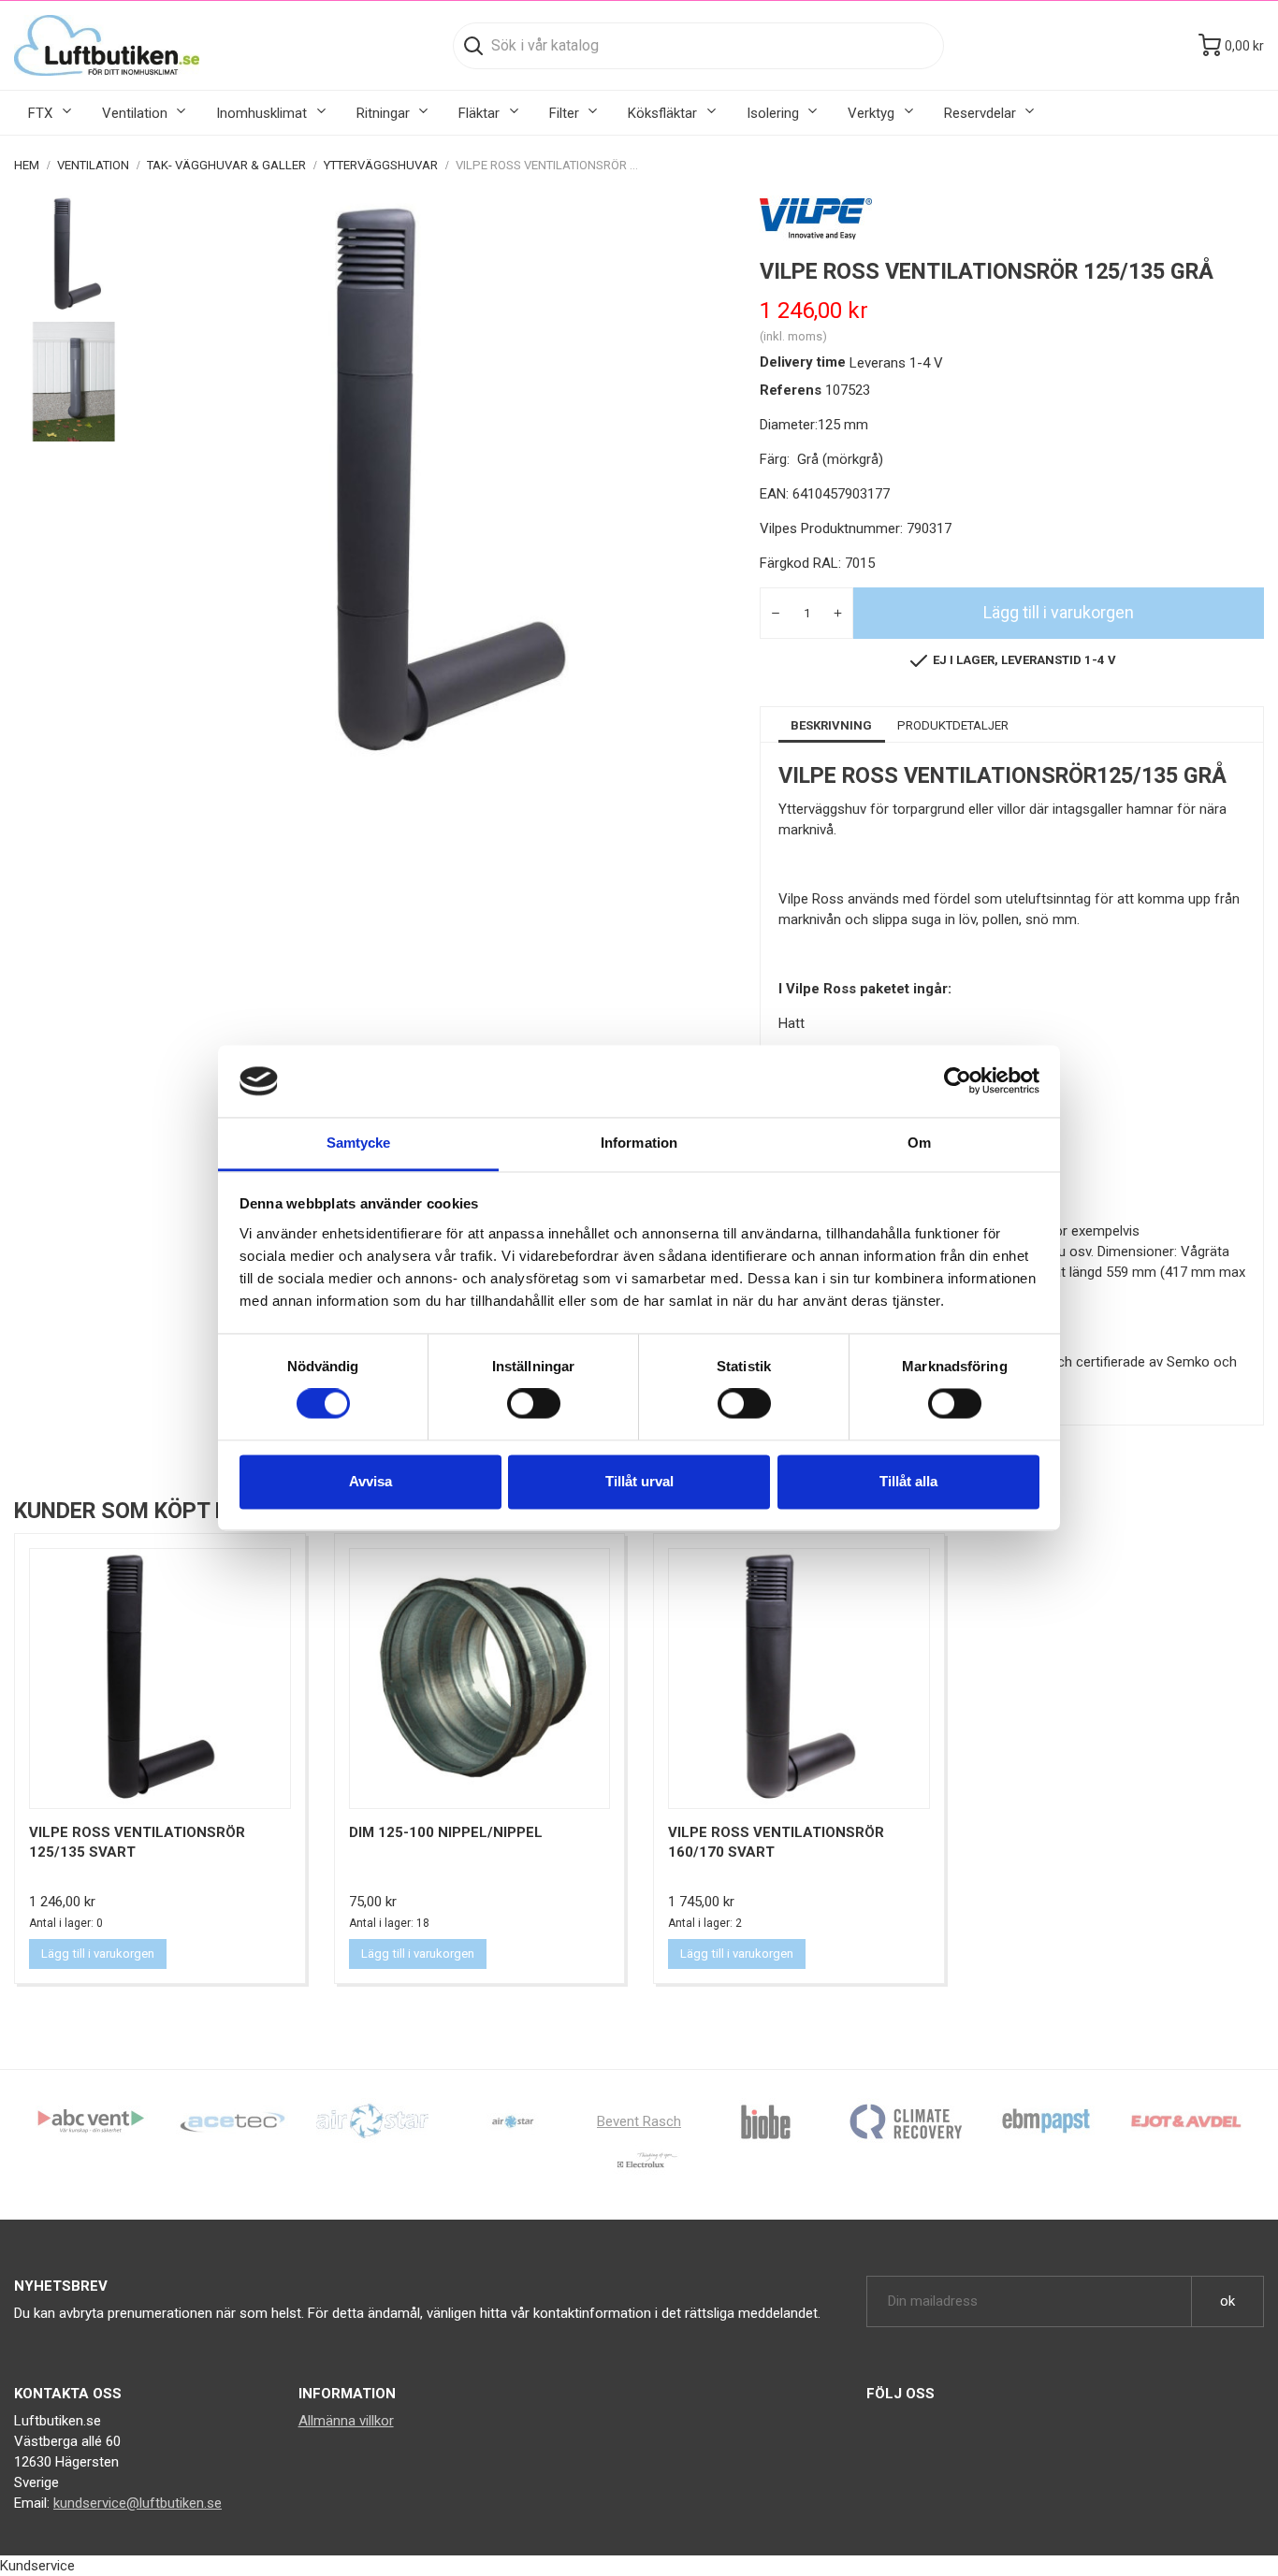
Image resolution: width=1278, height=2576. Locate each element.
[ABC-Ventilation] (92, 2120)
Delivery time (803, 362)
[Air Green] (372, 2120)
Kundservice (37, 2566)
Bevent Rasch (639, 2121)
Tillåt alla (908, 1481)
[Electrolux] (639, 2167)
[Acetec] (232, 2120)
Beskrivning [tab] (831, 725)
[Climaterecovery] (906, 2120)
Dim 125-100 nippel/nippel (446, 1832)
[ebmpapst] (1046, 2120)
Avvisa (370, 1481)
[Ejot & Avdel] (1186, 2120)
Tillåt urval (639, 1481)
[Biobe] (765, 2120)
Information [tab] (639, 1143)
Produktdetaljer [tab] (953, 725)
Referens (791, 390)
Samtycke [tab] (359, 1143)
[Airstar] (513, 2120)
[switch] (534, 1404)
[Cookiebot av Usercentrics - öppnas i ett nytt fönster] (958, 1081)
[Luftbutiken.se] (107, 45)
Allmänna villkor (346, 2421)
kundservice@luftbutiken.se (138, 2503)
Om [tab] (919, 1143)
